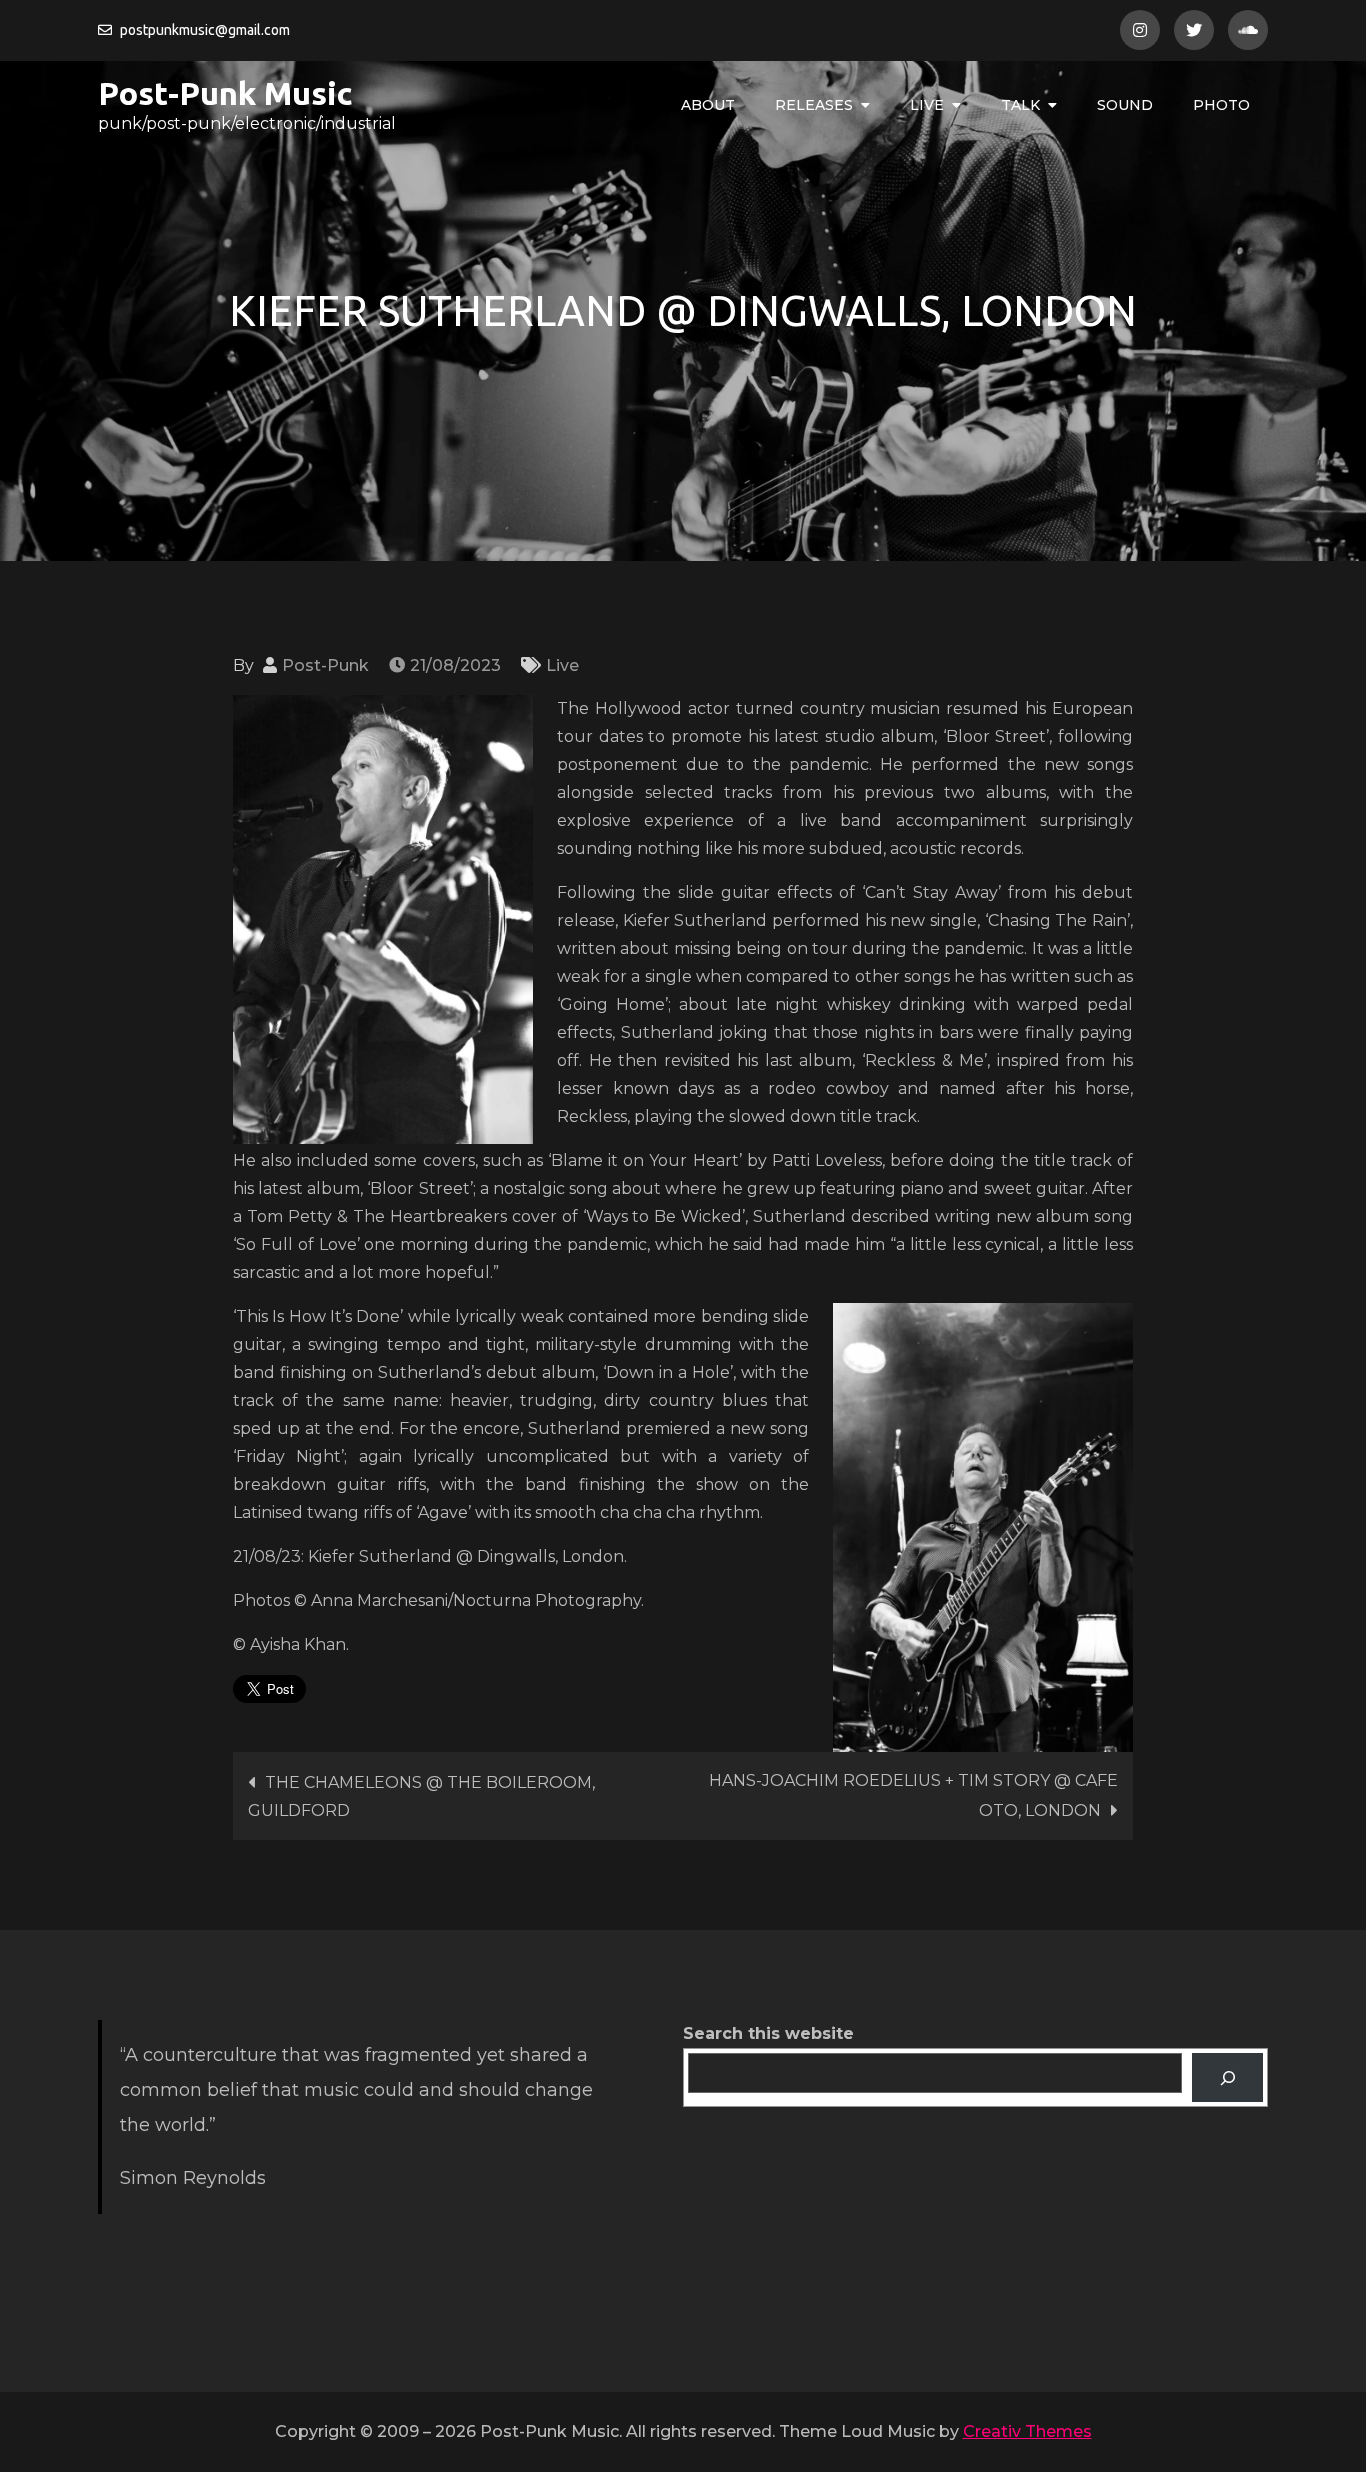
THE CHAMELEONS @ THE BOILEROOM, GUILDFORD (421, 1796)
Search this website (768, 2033)
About (708, 105)
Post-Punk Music (225, 93)
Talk (1020, 105)
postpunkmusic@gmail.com (205, 30)
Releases (814, 105)
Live (927, 105)
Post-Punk (325, 665)
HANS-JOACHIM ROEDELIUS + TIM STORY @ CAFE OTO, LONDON (913, 1795)
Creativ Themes (1027, 2431)
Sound (1125, 105)
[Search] (1227, 2077)
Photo (1221, 105)
